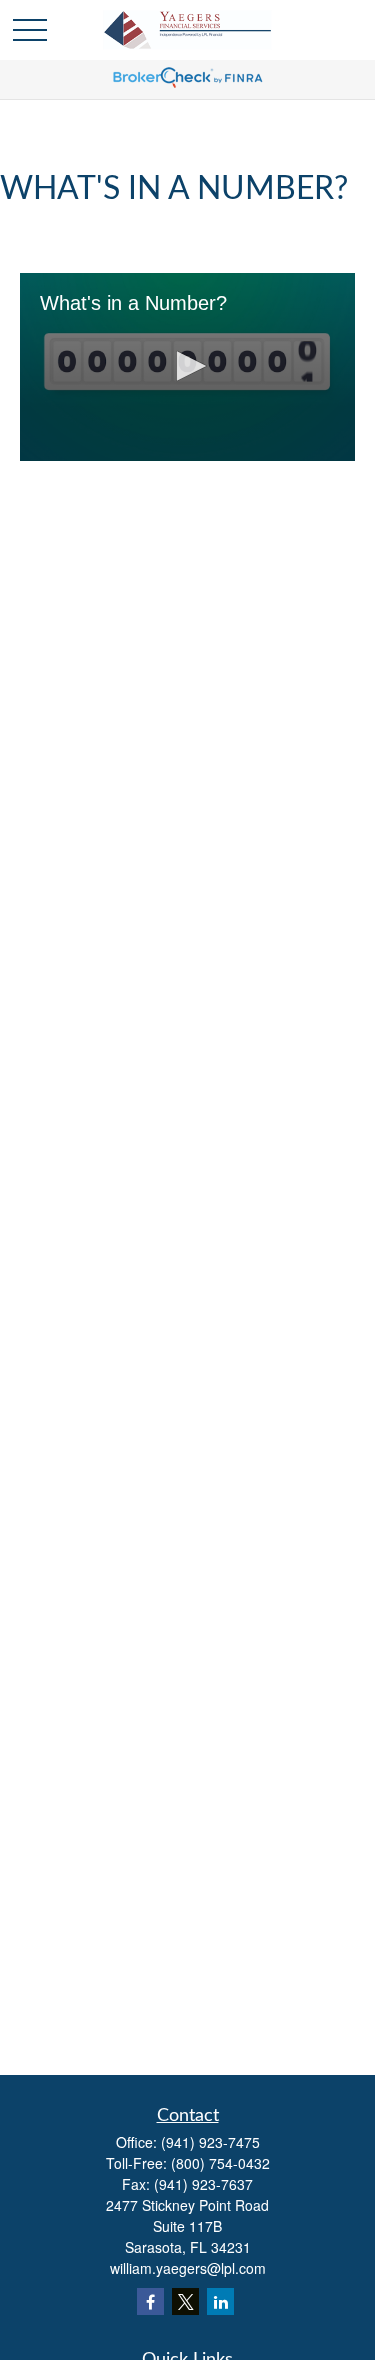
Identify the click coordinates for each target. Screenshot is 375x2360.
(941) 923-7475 (210, 2142)
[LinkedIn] (220, 2301)
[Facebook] (150, 2301)
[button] (188, 366)
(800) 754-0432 (220, 2163)
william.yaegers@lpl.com (188, 2268)
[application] (187, 367)
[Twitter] (185, 2301)
